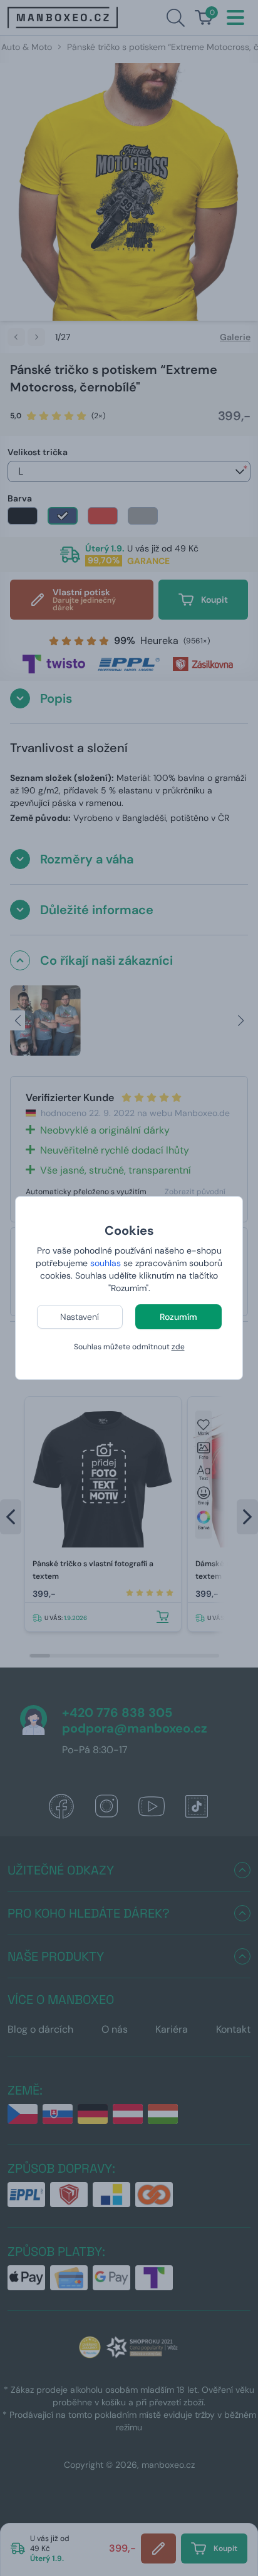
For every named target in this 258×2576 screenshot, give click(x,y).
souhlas (106, 1263)
